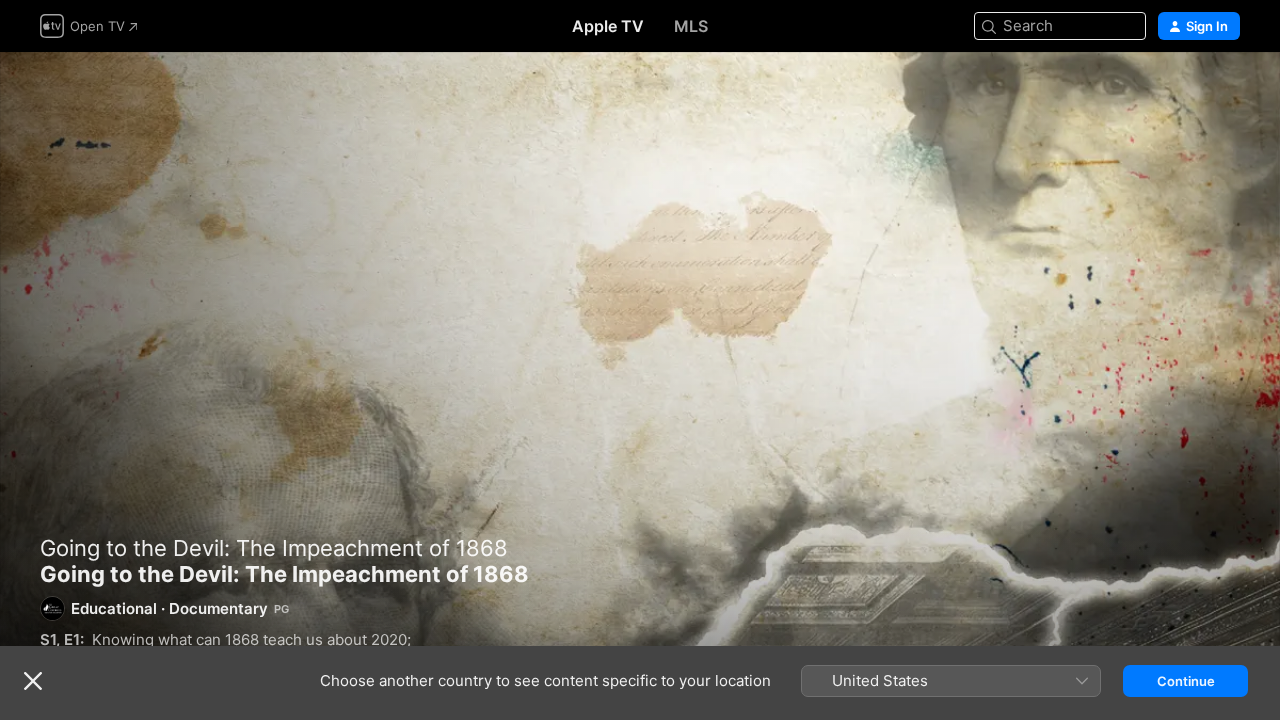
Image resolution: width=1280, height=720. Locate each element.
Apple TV (608, 26)
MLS (691, 26)
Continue (1186, 681)
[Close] (33, 681)
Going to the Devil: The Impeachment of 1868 (274, 548)
